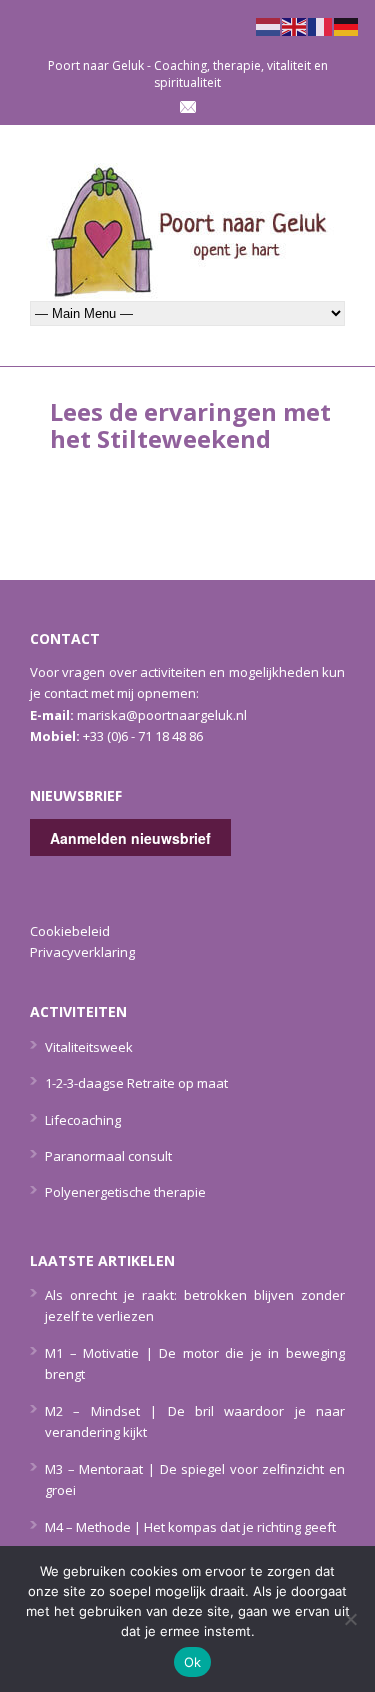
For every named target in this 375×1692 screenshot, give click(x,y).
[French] (321, 25)
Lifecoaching (83, 1120)
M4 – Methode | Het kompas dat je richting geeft (190, 1527)
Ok (193, 1662)
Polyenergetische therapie (125, 1192)
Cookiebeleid (70, 931)
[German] (347, 25)
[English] (295, 25)
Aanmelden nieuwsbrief (130, 838)
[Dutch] (269, 25)
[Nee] (350, 1619)
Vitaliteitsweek (89, 1047)
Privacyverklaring (82, 952)
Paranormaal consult (108, 1156)
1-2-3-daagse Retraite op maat (136, 1083)
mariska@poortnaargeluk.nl (162, 715)
